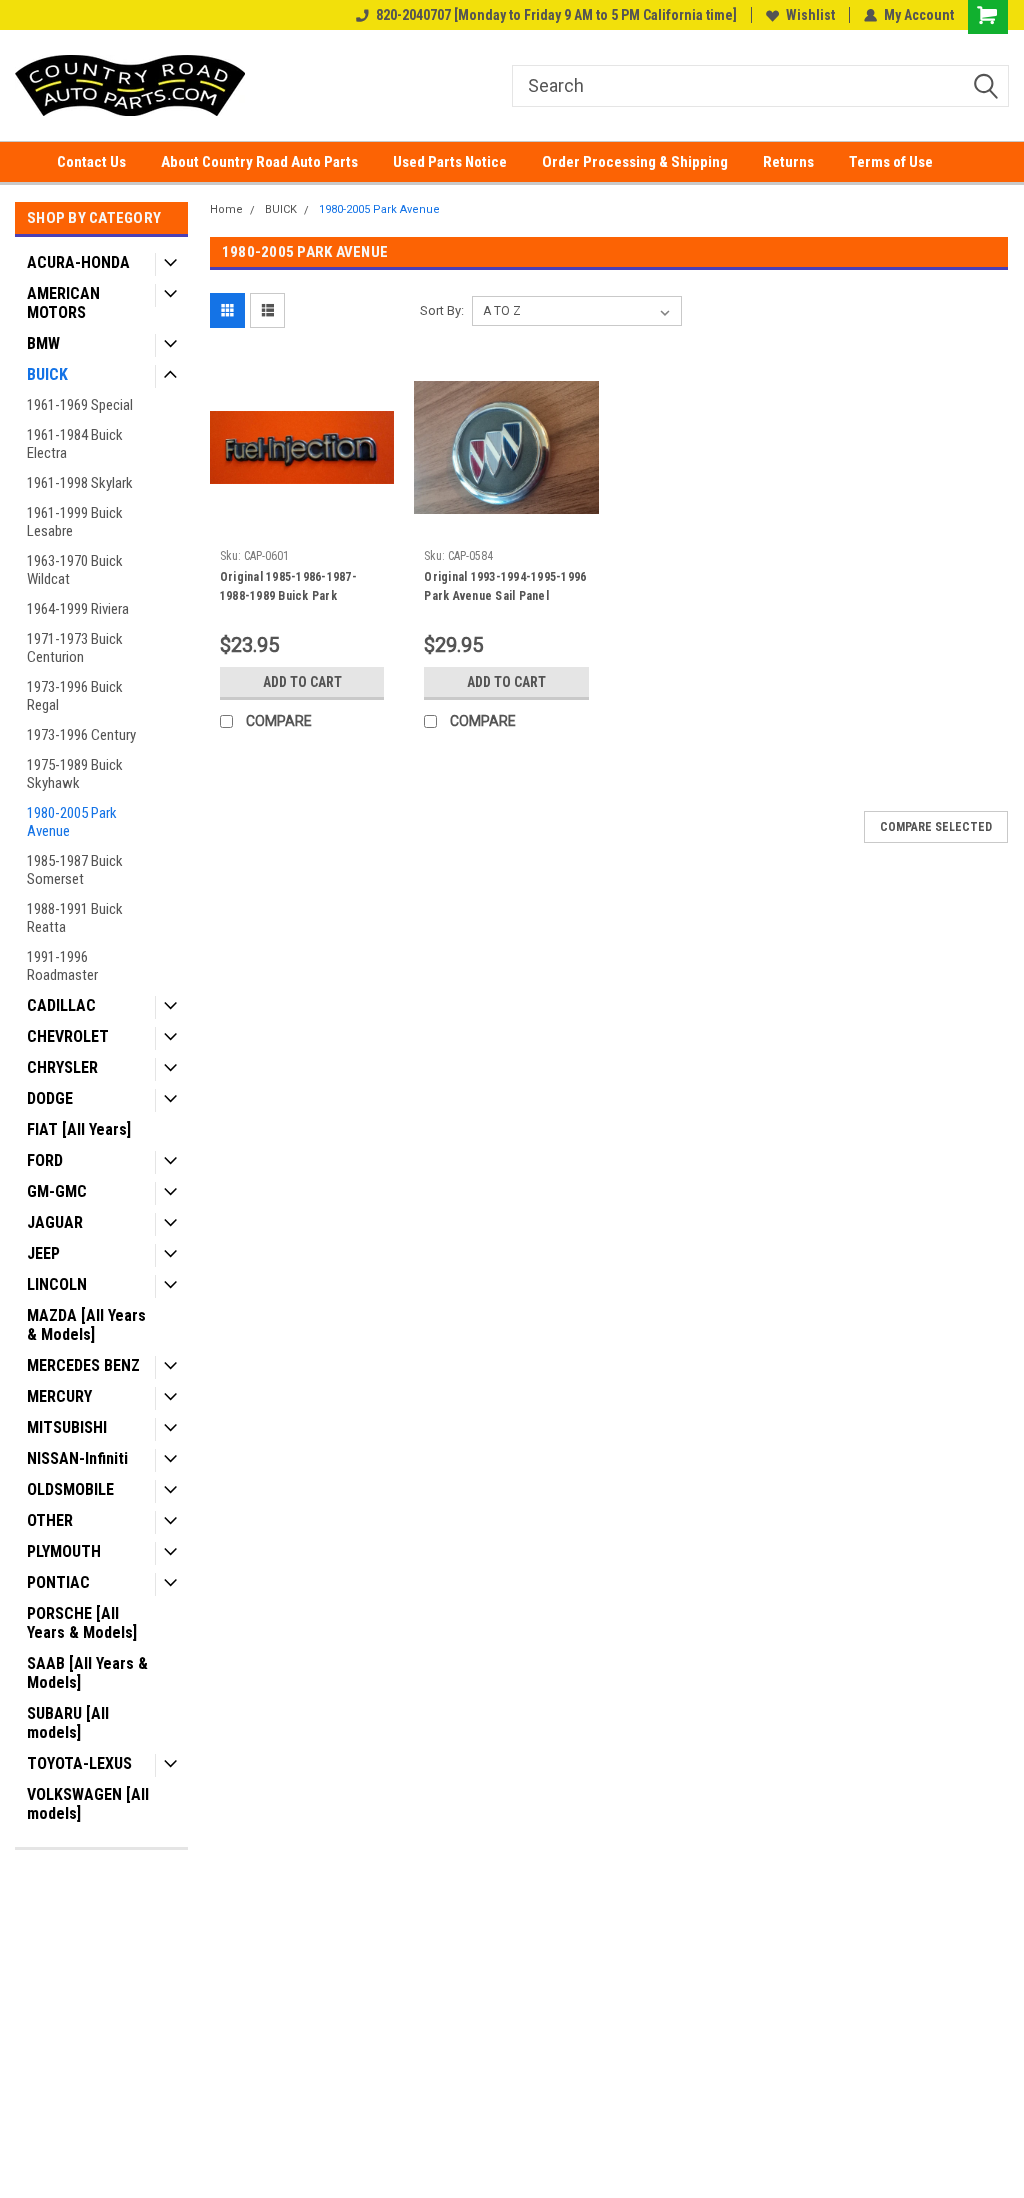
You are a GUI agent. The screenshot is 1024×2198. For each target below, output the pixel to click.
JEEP (43, 1253)
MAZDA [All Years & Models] (86, 1325)
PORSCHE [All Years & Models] (82, 1623)
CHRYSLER (62, 1067)
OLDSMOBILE (70, 1489)
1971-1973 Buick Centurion (75, 648)
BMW (43, 343)
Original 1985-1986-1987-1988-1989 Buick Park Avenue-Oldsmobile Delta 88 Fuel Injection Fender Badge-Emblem (300, 589)
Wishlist (810, 15)
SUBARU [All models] (68, 1723)
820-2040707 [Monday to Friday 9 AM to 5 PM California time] (556, 15)
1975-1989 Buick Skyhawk (75, 774)
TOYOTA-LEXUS (79, 1763)
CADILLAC (61, 1005)
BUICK (47, 374)
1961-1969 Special (80, 405)
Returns (788, 162)
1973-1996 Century (81, 735)
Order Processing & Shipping (635, 162)
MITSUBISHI (67, 1427)
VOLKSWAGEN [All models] (88, 1804)
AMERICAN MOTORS (63, 303)
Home (226, 209)
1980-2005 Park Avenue (72, 822)
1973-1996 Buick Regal (75, 696)
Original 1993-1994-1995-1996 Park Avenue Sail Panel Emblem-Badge (505, 589)
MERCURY (59, 1396)
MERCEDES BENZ (83, 1365)
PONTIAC (58, 1582)
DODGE (50, 1098)
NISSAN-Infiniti (77, 1458)
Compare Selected (936, 827)
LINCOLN (57, 1284)
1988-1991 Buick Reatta (75, 918)
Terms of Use (891, 162)
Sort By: (442, 310)
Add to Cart (302, 682)
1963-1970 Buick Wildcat (75, 570)
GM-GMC (57, 1191)
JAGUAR (55, 1222)
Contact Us (91, 162)
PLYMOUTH (64, 1551)
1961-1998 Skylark (80, 483)
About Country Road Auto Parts (259, 162)
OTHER (50, 1520)
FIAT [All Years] (79, 1129)
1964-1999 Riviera (78, 609)
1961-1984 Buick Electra (75, 444)
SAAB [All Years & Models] (87, 1673)
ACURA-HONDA (78, 262)
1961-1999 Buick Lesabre (75, 522)
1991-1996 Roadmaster (62, 966)
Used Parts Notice (450, 162)
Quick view (302, 525)
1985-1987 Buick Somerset (75, 870)
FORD (45, 1160)
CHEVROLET (68, 1036)
